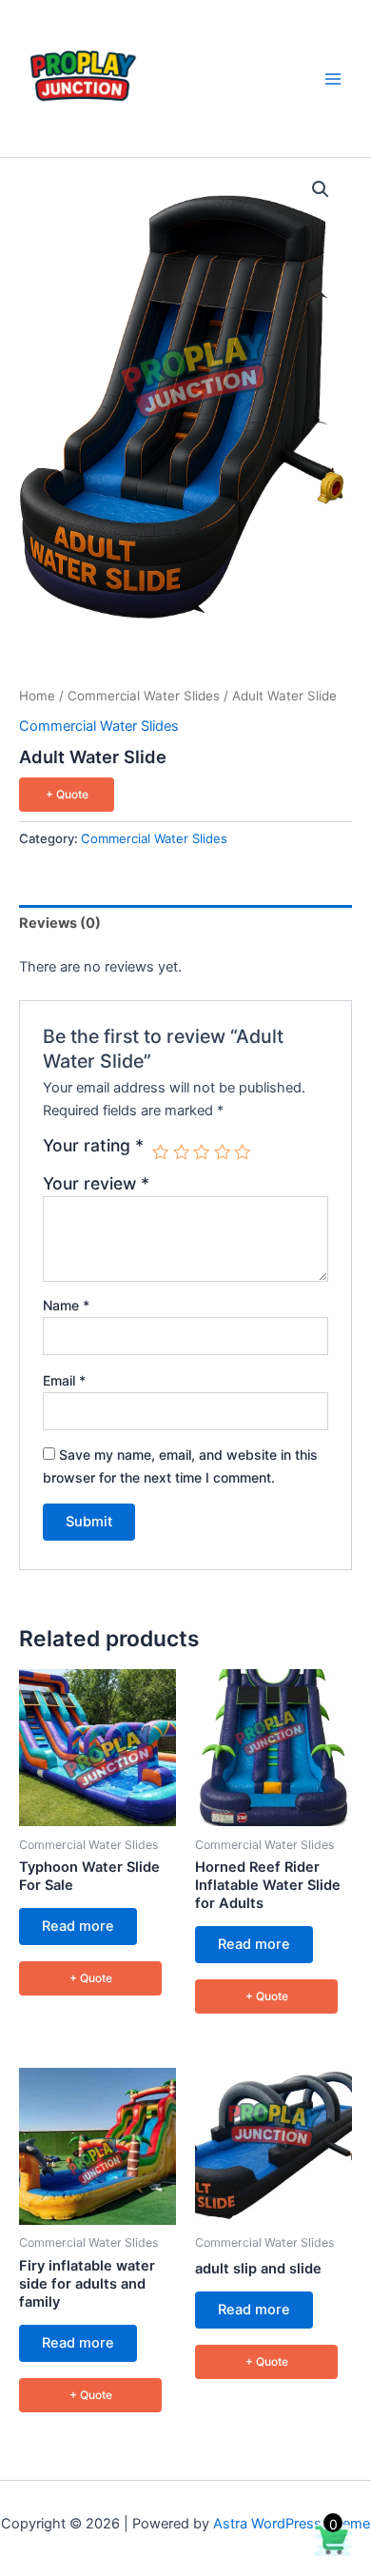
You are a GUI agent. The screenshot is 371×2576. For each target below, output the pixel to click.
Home (37, 696)
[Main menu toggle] (333, 78)
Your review (96, 1183)
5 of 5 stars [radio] (243, 1152)
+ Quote (67, 794)
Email (64, 1380)
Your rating (93, 1146)
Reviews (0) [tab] (60, 923)
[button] (321, 189)
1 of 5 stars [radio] (161, 1152)
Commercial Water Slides (144, 696)
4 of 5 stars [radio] (223, 1152)
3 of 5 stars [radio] (202, 1152)
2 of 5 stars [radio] (182, 1152)
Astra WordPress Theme (292, 2524)
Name (66, 1305)
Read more (78, 1926)
